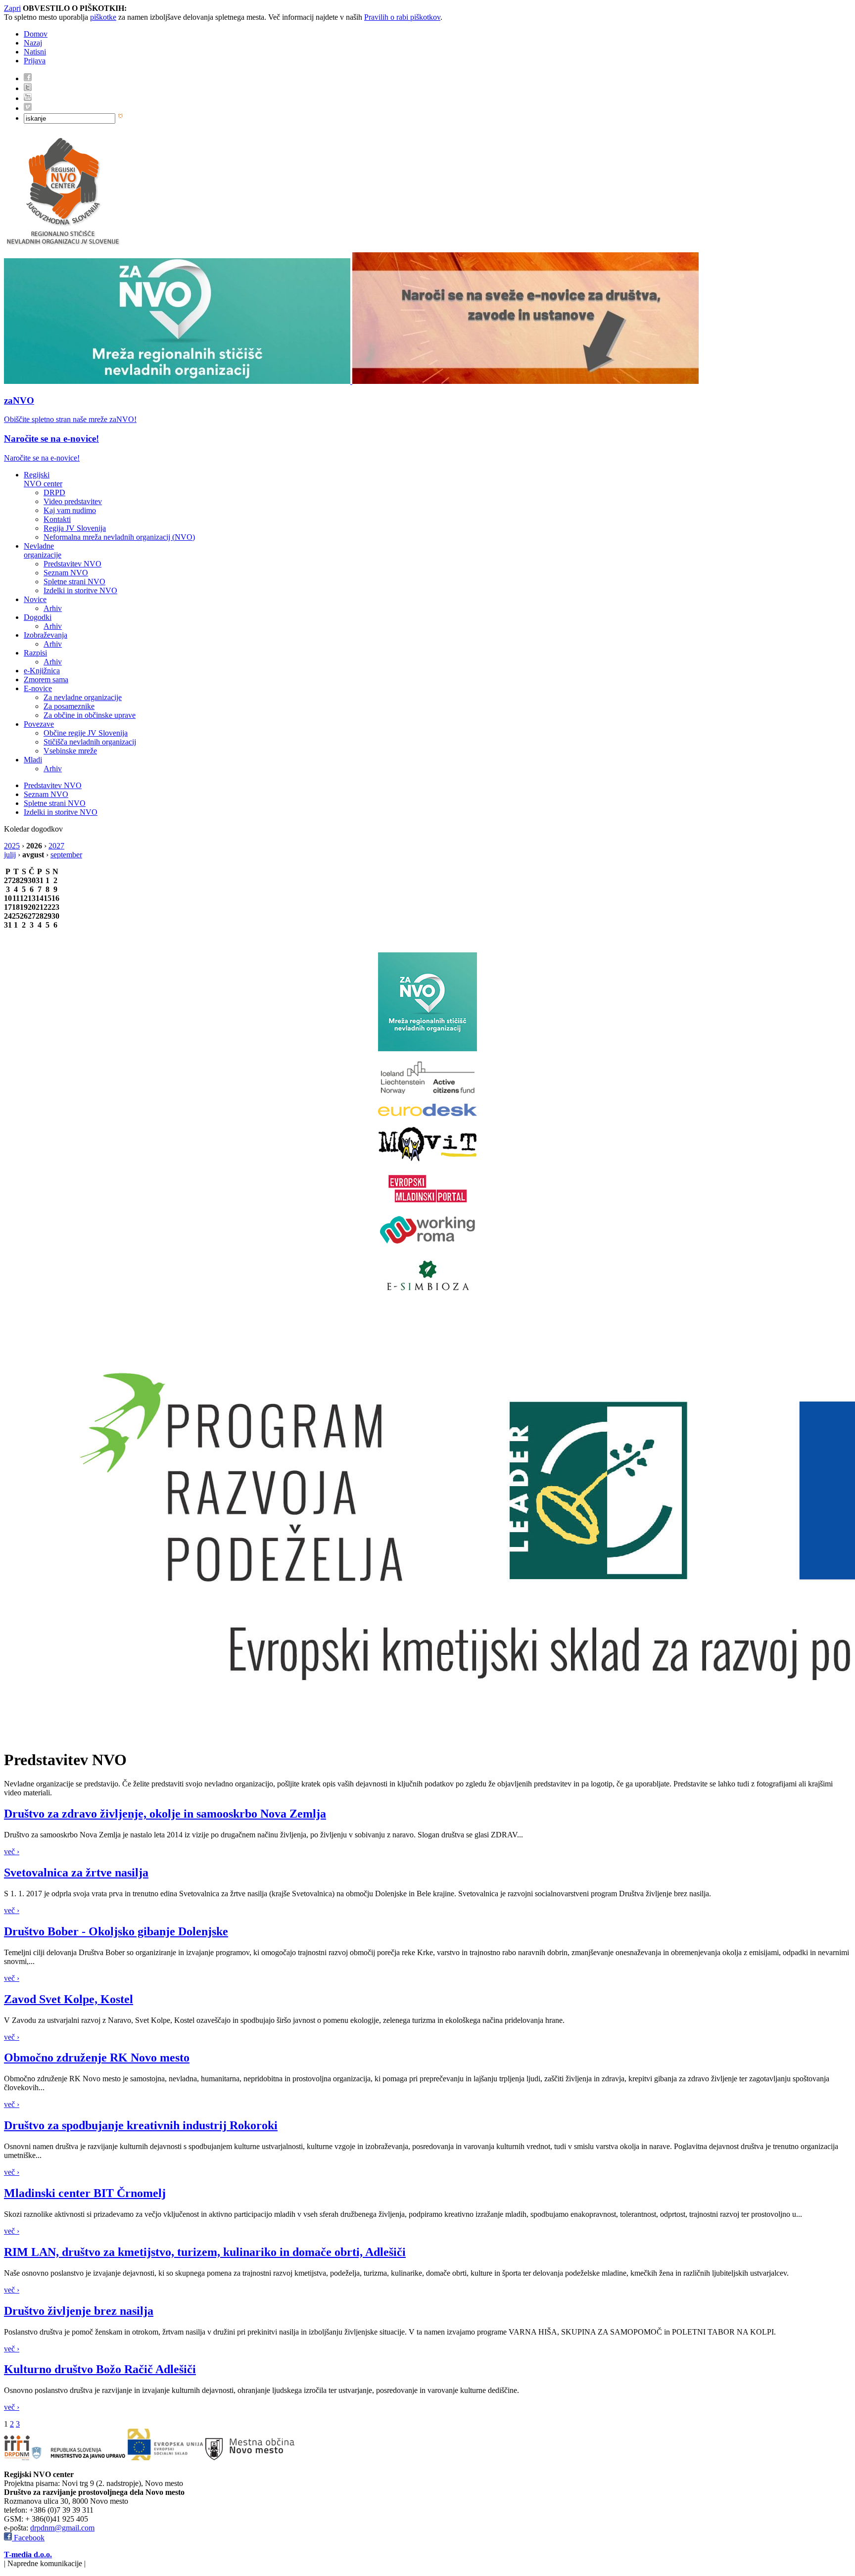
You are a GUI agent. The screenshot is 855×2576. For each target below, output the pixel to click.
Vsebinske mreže (70, 751)
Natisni (35, 52)
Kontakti (57, 519)
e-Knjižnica (42, 671)
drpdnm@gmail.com (62, 2528)
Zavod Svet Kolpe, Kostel (69, 1999)
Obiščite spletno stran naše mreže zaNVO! (70, 419)
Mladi (33, 760)
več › (12, 1851)
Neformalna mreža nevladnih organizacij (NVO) (119, 537)
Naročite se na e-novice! (51, 439)
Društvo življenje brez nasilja (79, 2311)
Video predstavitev (73, 501)
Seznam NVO (66, 573)
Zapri (12, 8)
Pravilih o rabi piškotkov (402, 17)
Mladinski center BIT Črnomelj (85, 2193)
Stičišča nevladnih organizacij (90, 742)
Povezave (39, 724)
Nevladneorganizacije (43, 550)
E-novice (38, 688)
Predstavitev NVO (72, 564)
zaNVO (19, 400)
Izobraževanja (46, 635)
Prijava (35, 61)
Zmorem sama (46, 679)
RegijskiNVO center (43, 479)
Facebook (28, 2538)
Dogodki (38, 617)
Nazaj (33, 43)
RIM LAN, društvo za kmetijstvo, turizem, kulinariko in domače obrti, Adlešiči (205, 2252)
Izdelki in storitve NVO (80, 590)
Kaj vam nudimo (70, 510)
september (66, 855)
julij (10, 855)
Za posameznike (69, 706)
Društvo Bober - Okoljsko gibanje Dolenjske (116, 1931)
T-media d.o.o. (28, 2554)
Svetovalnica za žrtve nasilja (76, 1873)
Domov (36, 34)
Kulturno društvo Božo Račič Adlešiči (100, 2369)
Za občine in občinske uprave (90, 715)
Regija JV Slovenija (75, 528)
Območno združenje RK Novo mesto (97, 2058)
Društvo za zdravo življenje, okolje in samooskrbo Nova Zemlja (165, 1814)
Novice (35, 599)
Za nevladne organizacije (83, 697)
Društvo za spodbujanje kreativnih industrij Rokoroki (141, 2125)
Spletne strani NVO (74, 582)
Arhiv (53, 608)
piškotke (103, 17)
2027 (56, 846)
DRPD (54, 492)
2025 (12, 846)
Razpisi (35, 653)
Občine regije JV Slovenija (86, 733)
